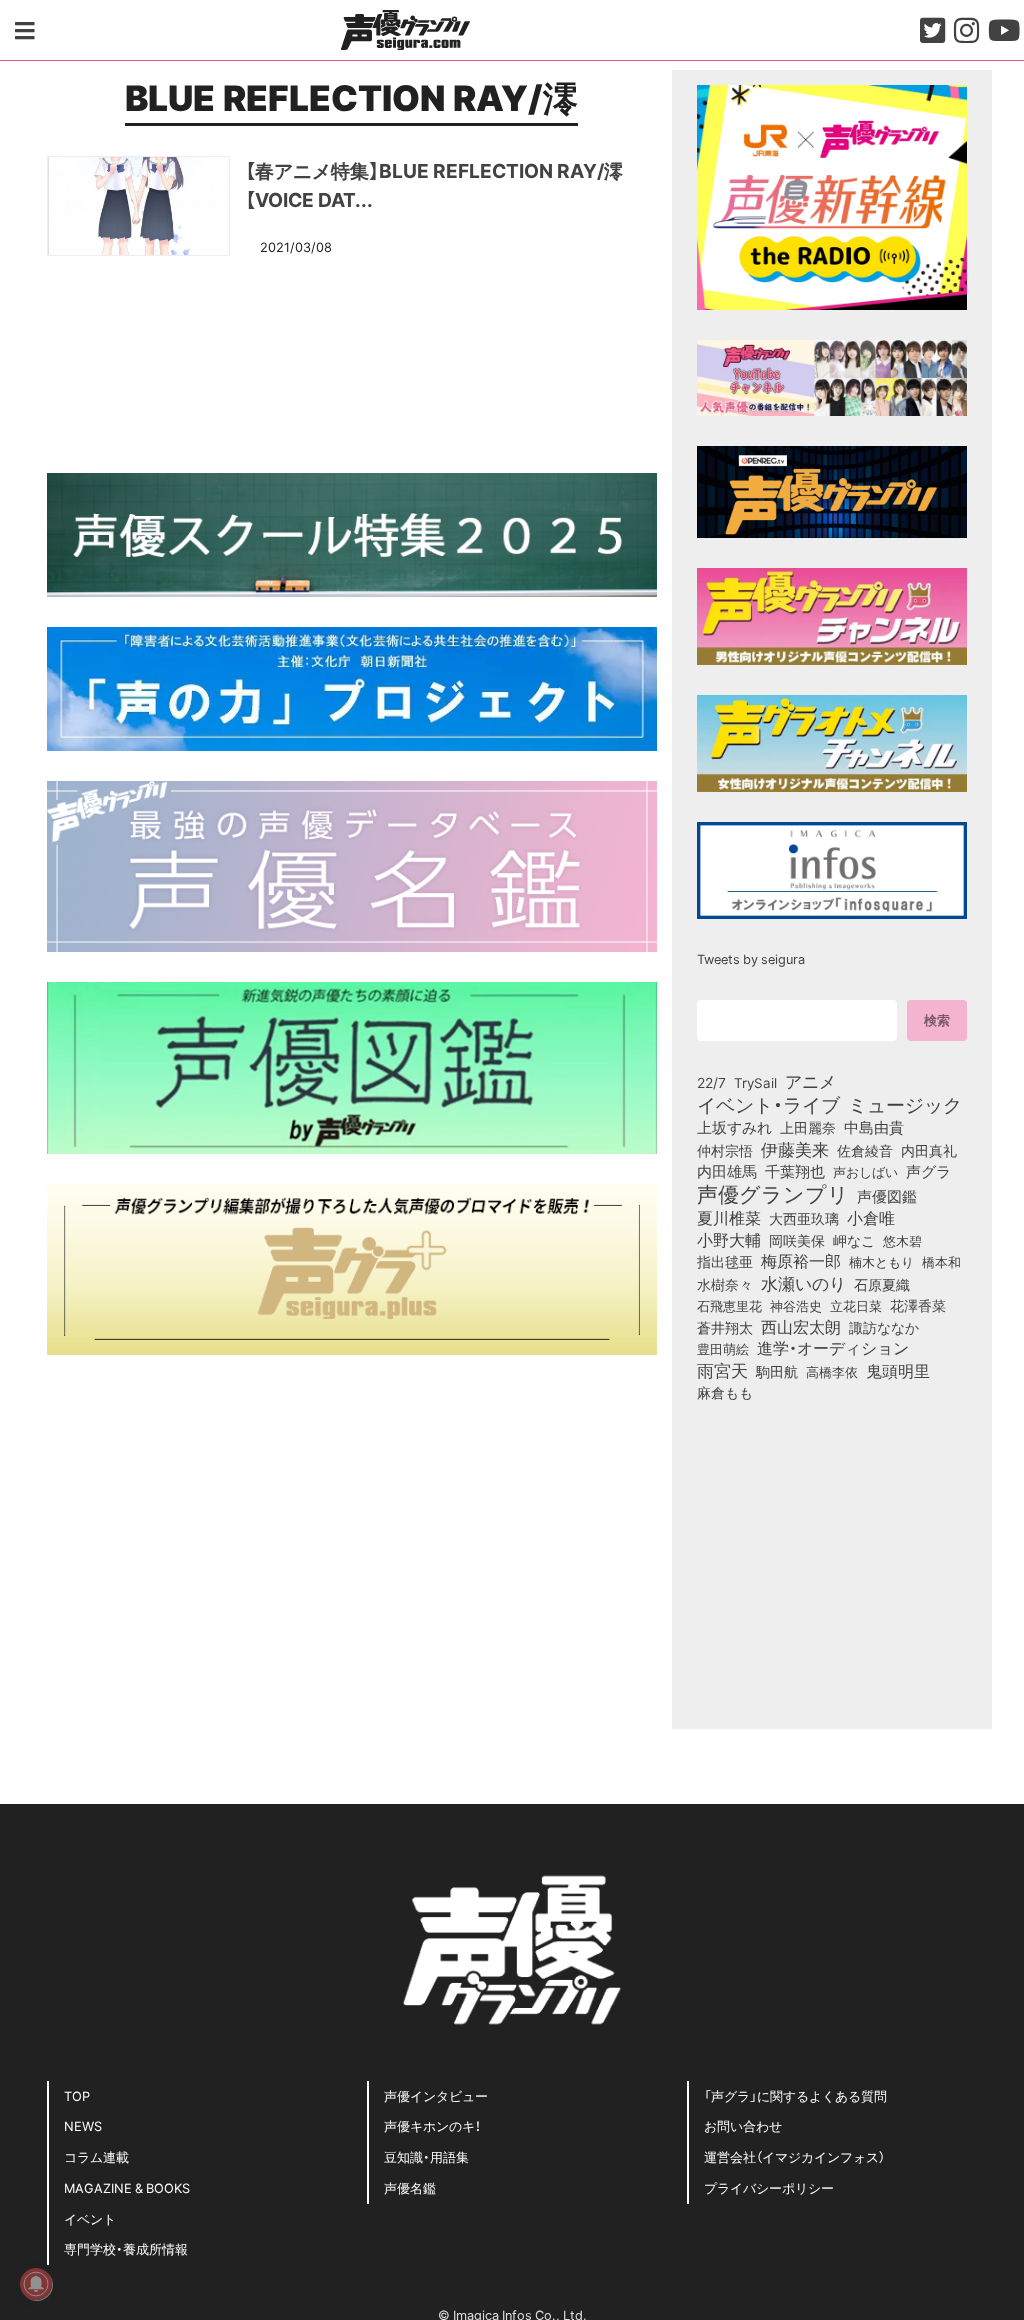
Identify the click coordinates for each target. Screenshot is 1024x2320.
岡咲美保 (797, 1241)
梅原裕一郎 (801, 1261)
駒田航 (777, 1372)
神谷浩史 (796, 1305)
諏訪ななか (884, 1327)
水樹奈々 (725, 1285)
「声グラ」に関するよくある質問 (795, 2095)
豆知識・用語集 (426, 2156)
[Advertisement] (352, 361)
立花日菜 (856, 1305)
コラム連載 (96, 2156)
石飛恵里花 (729, 1305)
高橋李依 (832, 1371)
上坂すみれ (734, 1127)
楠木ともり (881, 1261)
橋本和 (941, 1261)
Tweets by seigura (751, 958)
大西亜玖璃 (804, 1219)
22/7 (711, 1082)
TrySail (755, 1082)
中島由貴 (874, 1127)
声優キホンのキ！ (432, 2125)
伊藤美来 (795, 1149)
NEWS (83, 2125)
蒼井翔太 (725, 1328)
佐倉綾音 (865, 1150)
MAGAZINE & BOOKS (127, 2187)
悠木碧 (902, 1240)
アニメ (810, 1081)
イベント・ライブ (768, 1104)
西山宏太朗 (801, 1327)
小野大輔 (729, 1240)
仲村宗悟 (725, 1150)
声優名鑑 (410, 2187)
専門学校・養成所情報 (126, 2248)
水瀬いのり (803, 1283)
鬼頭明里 (898, 1370)
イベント (90, 2218)
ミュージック (905, 1104)
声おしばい (865, 1171)
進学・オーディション (833, 1348)
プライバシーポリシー (769, 2187)
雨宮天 (722, 1370)
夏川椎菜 (729, 1218)
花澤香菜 (918, 1305)
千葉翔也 (795, 1171)
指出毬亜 (725, 1261)
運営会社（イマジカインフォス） (794, 2156)
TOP (77, 2095)
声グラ (928, 1171)
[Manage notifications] (36, 2284)
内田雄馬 (727, 1171)
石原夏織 (882, 1284)
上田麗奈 (808, 1127)
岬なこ (854, 1240)
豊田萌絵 (723, 1348)
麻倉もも (725, 1392)
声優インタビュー (436, 2095)
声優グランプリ (773, 1193)
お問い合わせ (743, 2125)
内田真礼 (929, 1150)
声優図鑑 (887, 1196)
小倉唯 (871, 1217)
